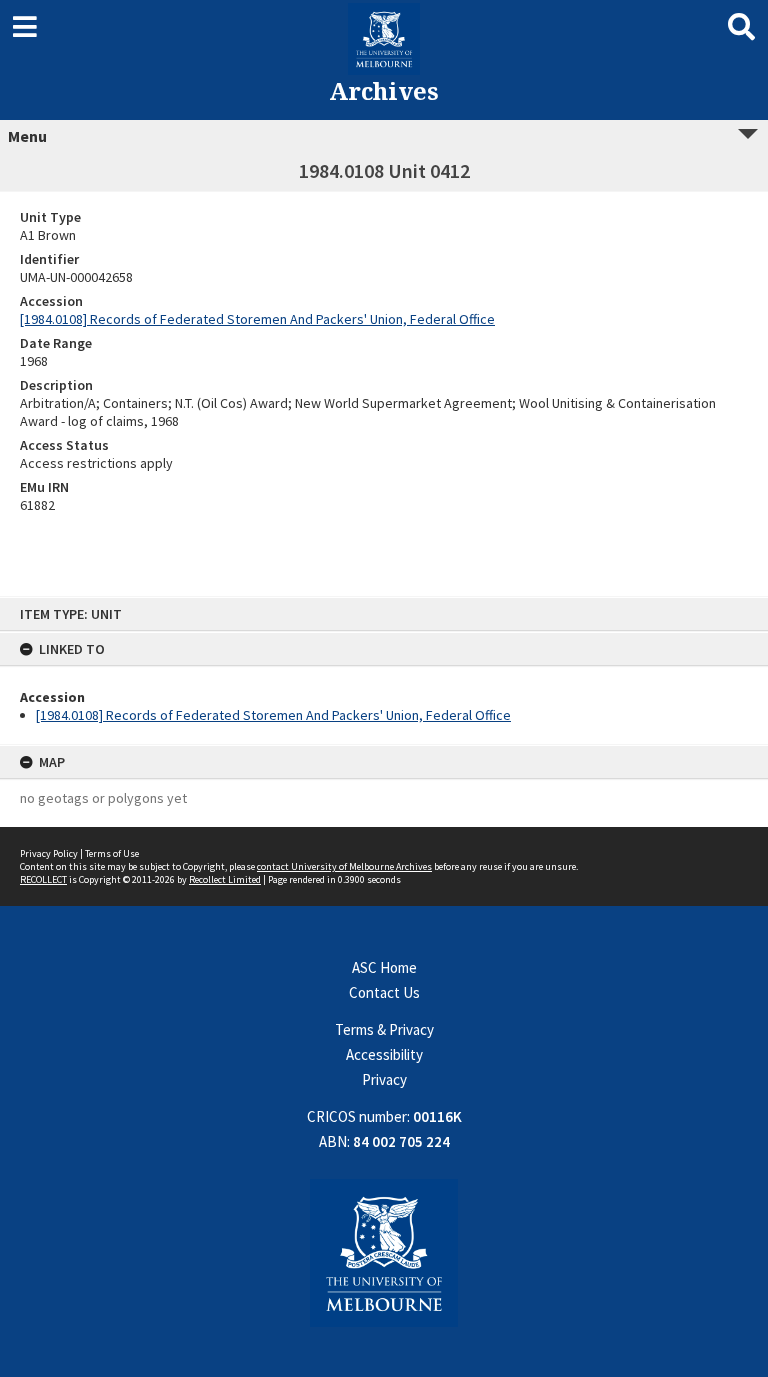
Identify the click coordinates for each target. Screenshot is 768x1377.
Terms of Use (112, 853)
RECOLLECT (43, 879)
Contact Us (384, 992)
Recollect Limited (225, 879)
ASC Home (384, 967)
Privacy (384, 1079)
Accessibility (384, 1054)
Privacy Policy (49, 853)
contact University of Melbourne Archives (344, 866)
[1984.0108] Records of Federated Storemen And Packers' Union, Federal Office (273, 715)
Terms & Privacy (384, 1029)
